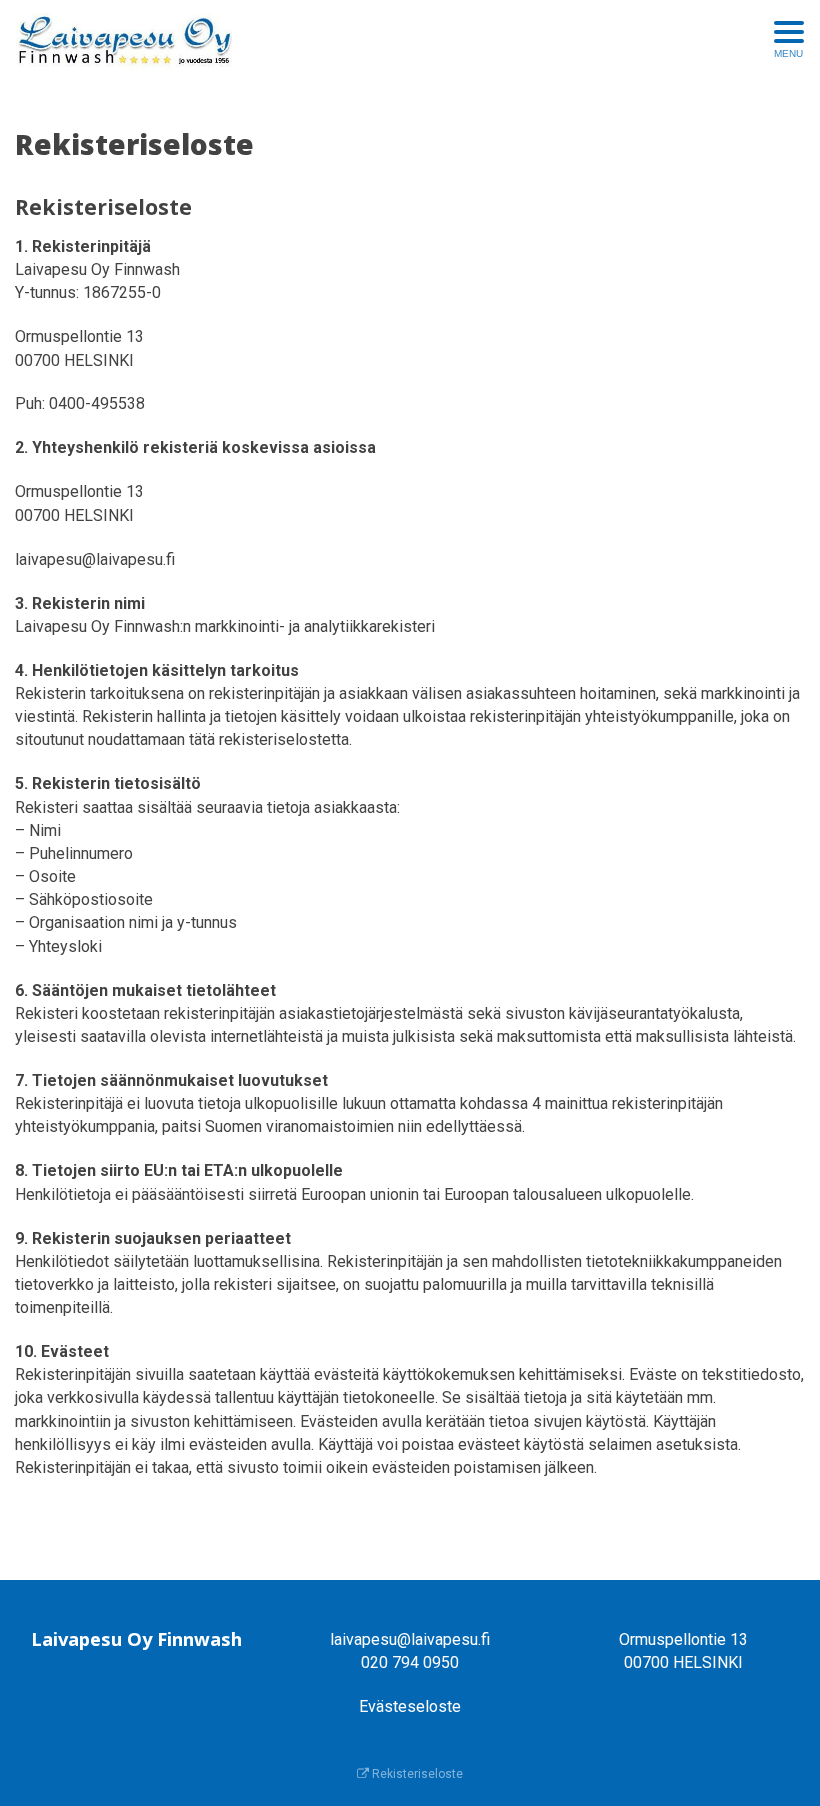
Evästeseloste (410, 1706)
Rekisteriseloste (416, 1774)
